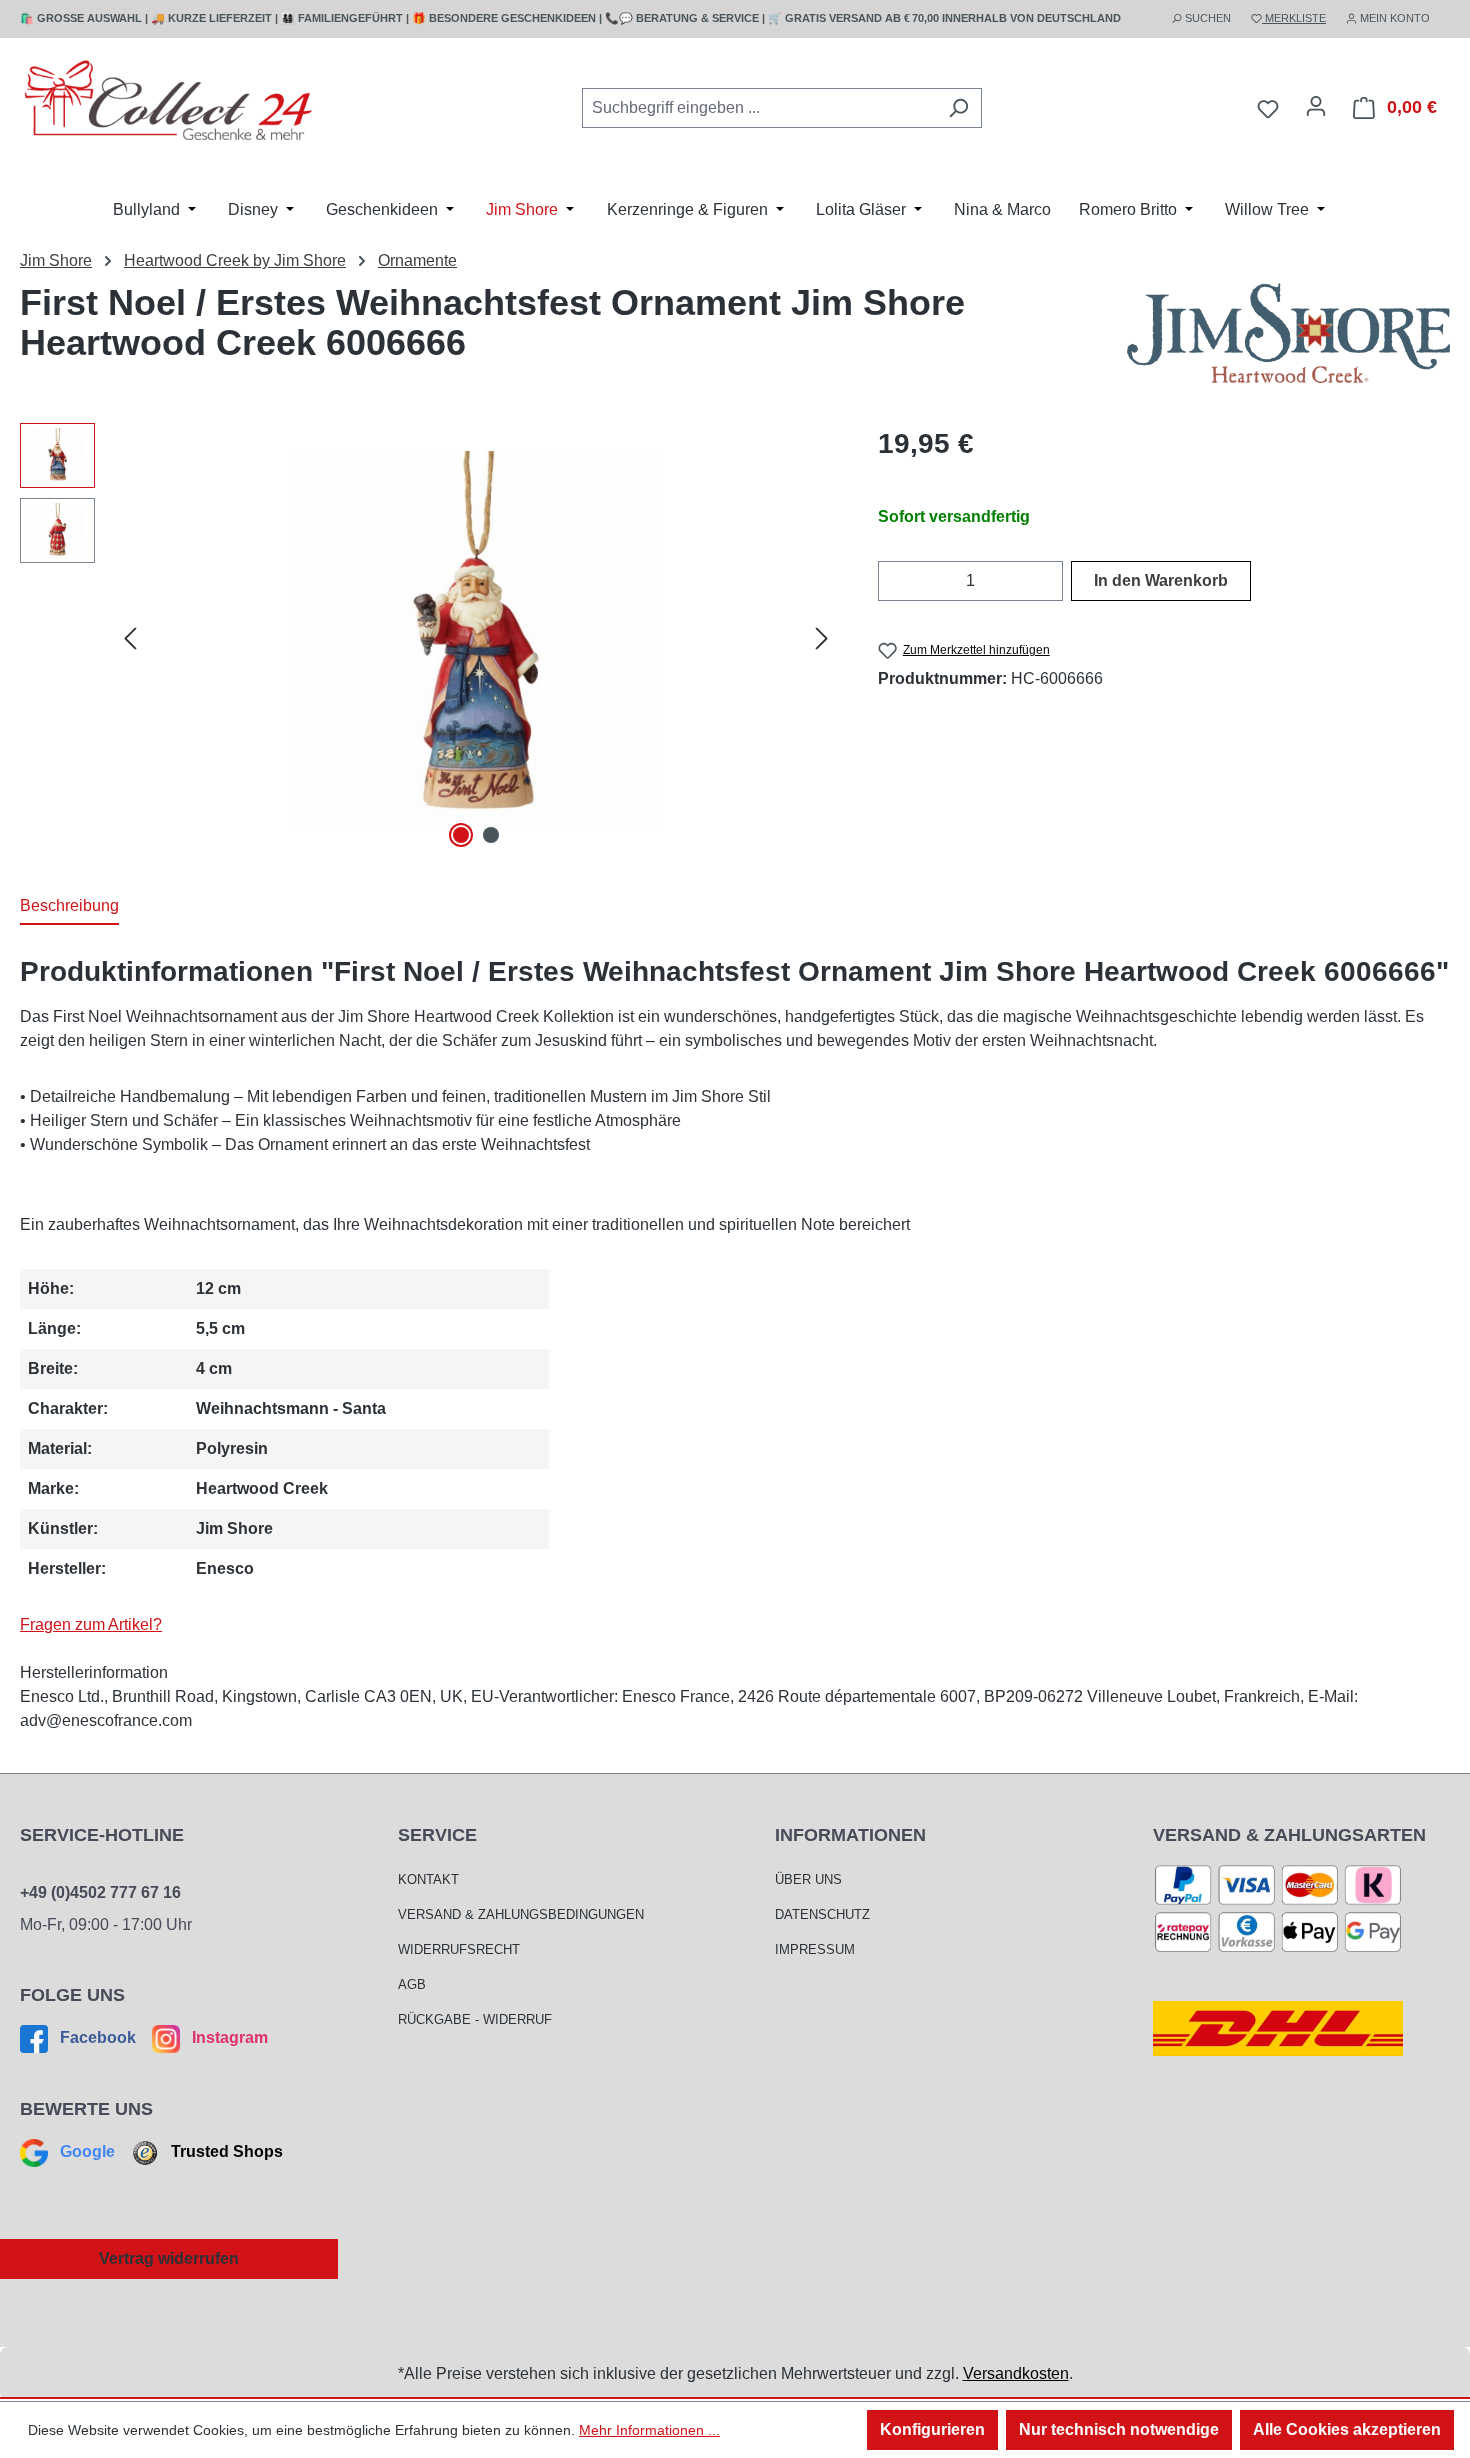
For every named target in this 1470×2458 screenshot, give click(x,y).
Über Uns (808, 1879)
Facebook (98, 2037)
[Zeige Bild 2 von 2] (491, 835)
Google (87, 2151)
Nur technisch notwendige (1119, 2429)
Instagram (228, 2037)
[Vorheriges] (130, 638)
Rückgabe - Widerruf (475, 2019)
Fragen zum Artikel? (91, 1624)
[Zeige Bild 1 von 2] (461, 835)
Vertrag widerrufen (169, 2258)
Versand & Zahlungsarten (1289, 1835)
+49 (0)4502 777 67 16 (100, 1892)
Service (437, 1835)
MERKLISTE (1294, 18)
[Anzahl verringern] (890, 581)
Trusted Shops (225, 2151)
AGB (412, 1984)
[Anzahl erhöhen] (1050, 581)
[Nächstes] (822, 638)
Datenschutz (822, 1914)
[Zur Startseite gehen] (170, 104)
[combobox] (759, 108)
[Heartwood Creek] (1288, 333)
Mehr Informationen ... (649, 2430)
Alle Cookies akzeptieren (1347, 2429)
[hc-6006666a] (475, 638)
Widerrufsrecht (459, 1949)
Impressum (815, 1949)
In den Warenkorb (1161, 580)
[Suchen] (958, 108)
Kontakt (428, 1879)
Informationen (850, 1835)
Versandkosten (1016, 2373)
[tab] (69, 907)
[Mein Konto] (1316, 106)
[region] (429, 638)
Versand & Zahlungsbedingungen (521, 1914)
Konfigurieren (932, 2429)
